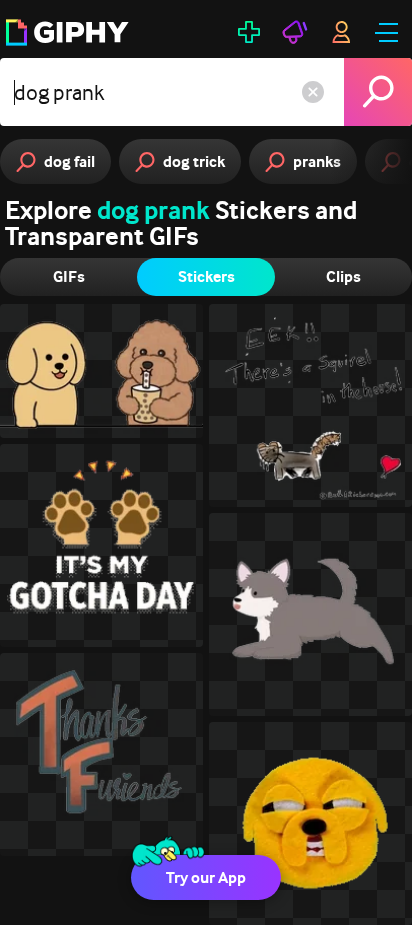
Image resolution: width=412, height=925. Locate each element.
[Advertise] (295, 32)
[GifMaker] (249, 32)
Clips (343, 276)
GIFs (69, 276)
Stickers (206, 276)
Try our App (206, 877)
